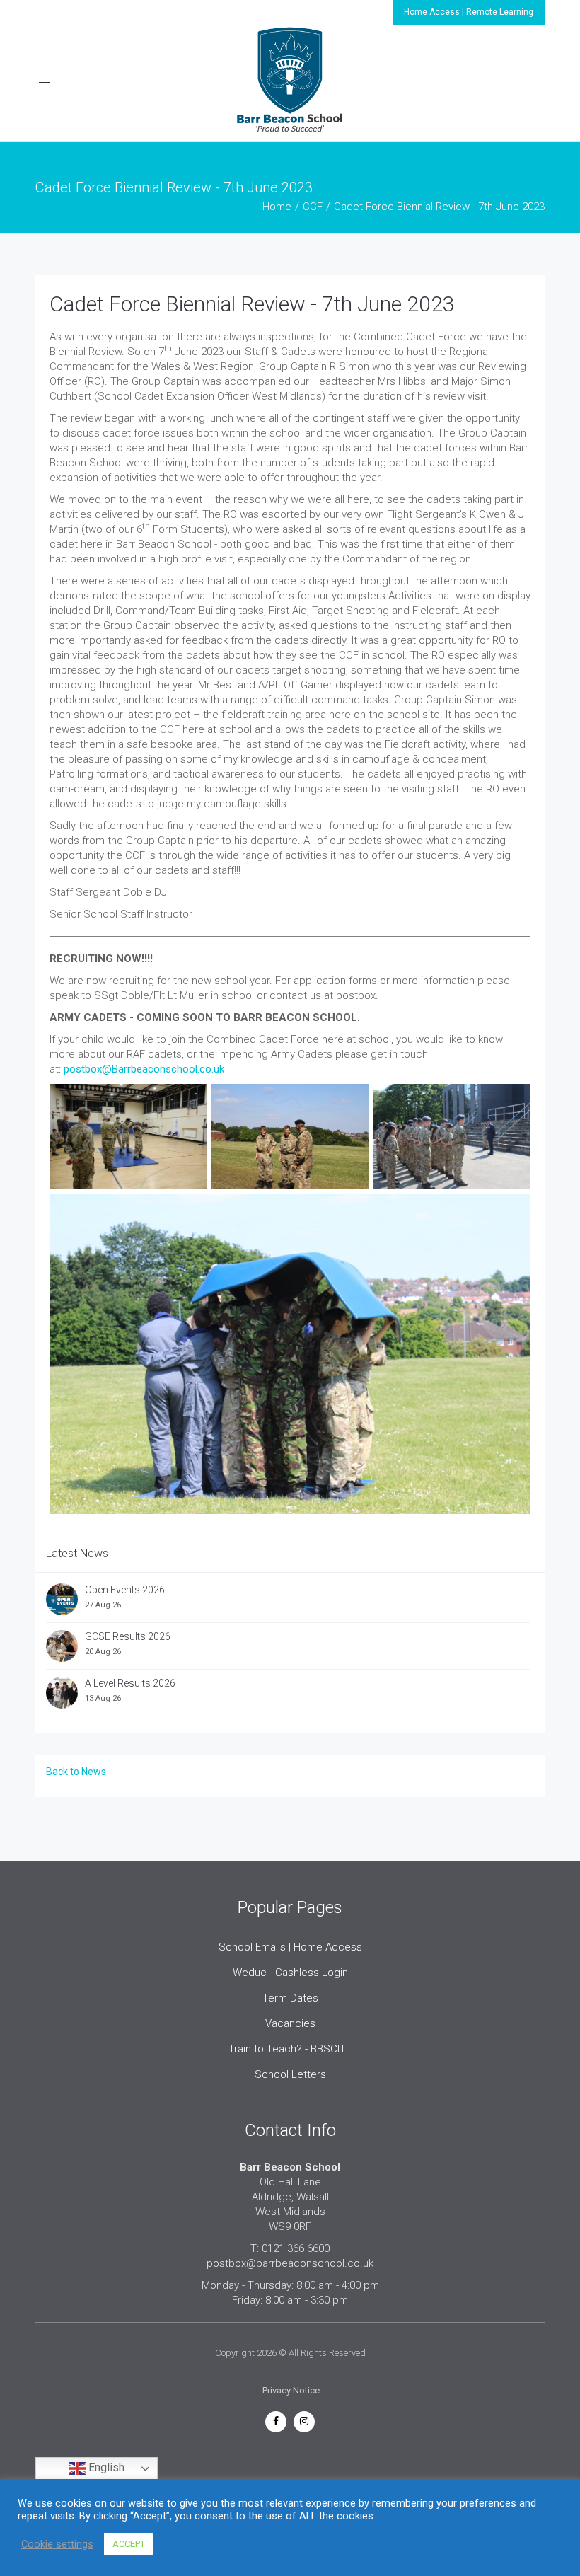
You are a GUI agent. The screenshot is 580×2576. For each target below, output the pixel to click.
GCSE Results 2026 (128, 1636)
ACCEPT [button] (129, 2544)
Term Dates (290, 1998)
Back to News (76, 1772)
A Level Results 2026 (130, 1683)
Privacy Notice (291, 2390)
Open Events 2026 (125, 1590)
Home (277, 207)
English (105, 2468)
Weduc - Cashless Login (290, 1973)
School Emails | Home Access (290, 1947)
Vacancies (290, 2023)
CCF (313, 207)
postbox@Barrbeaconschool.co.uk (144, 1069)
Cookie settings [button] (57, 2544)
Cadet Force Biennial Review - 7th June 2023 (252, 304)
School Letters (290, 2074)
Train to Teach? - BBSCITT (290, 2049)
